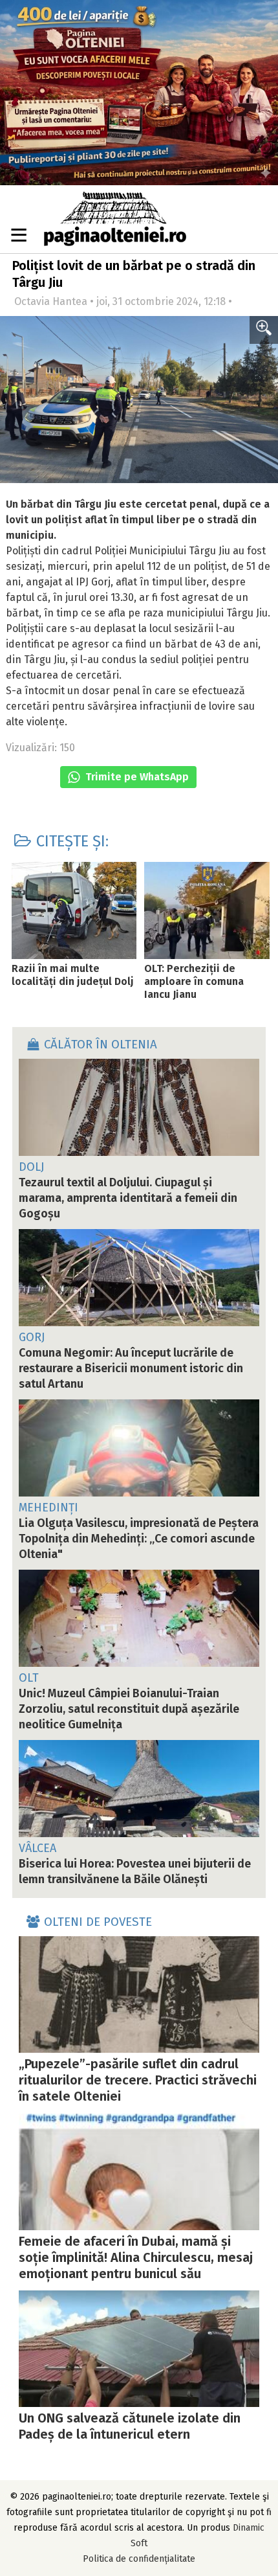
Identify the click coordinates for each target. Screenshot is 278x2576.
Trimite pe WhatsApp (136, 777)
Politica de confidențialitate (139, 2559)
